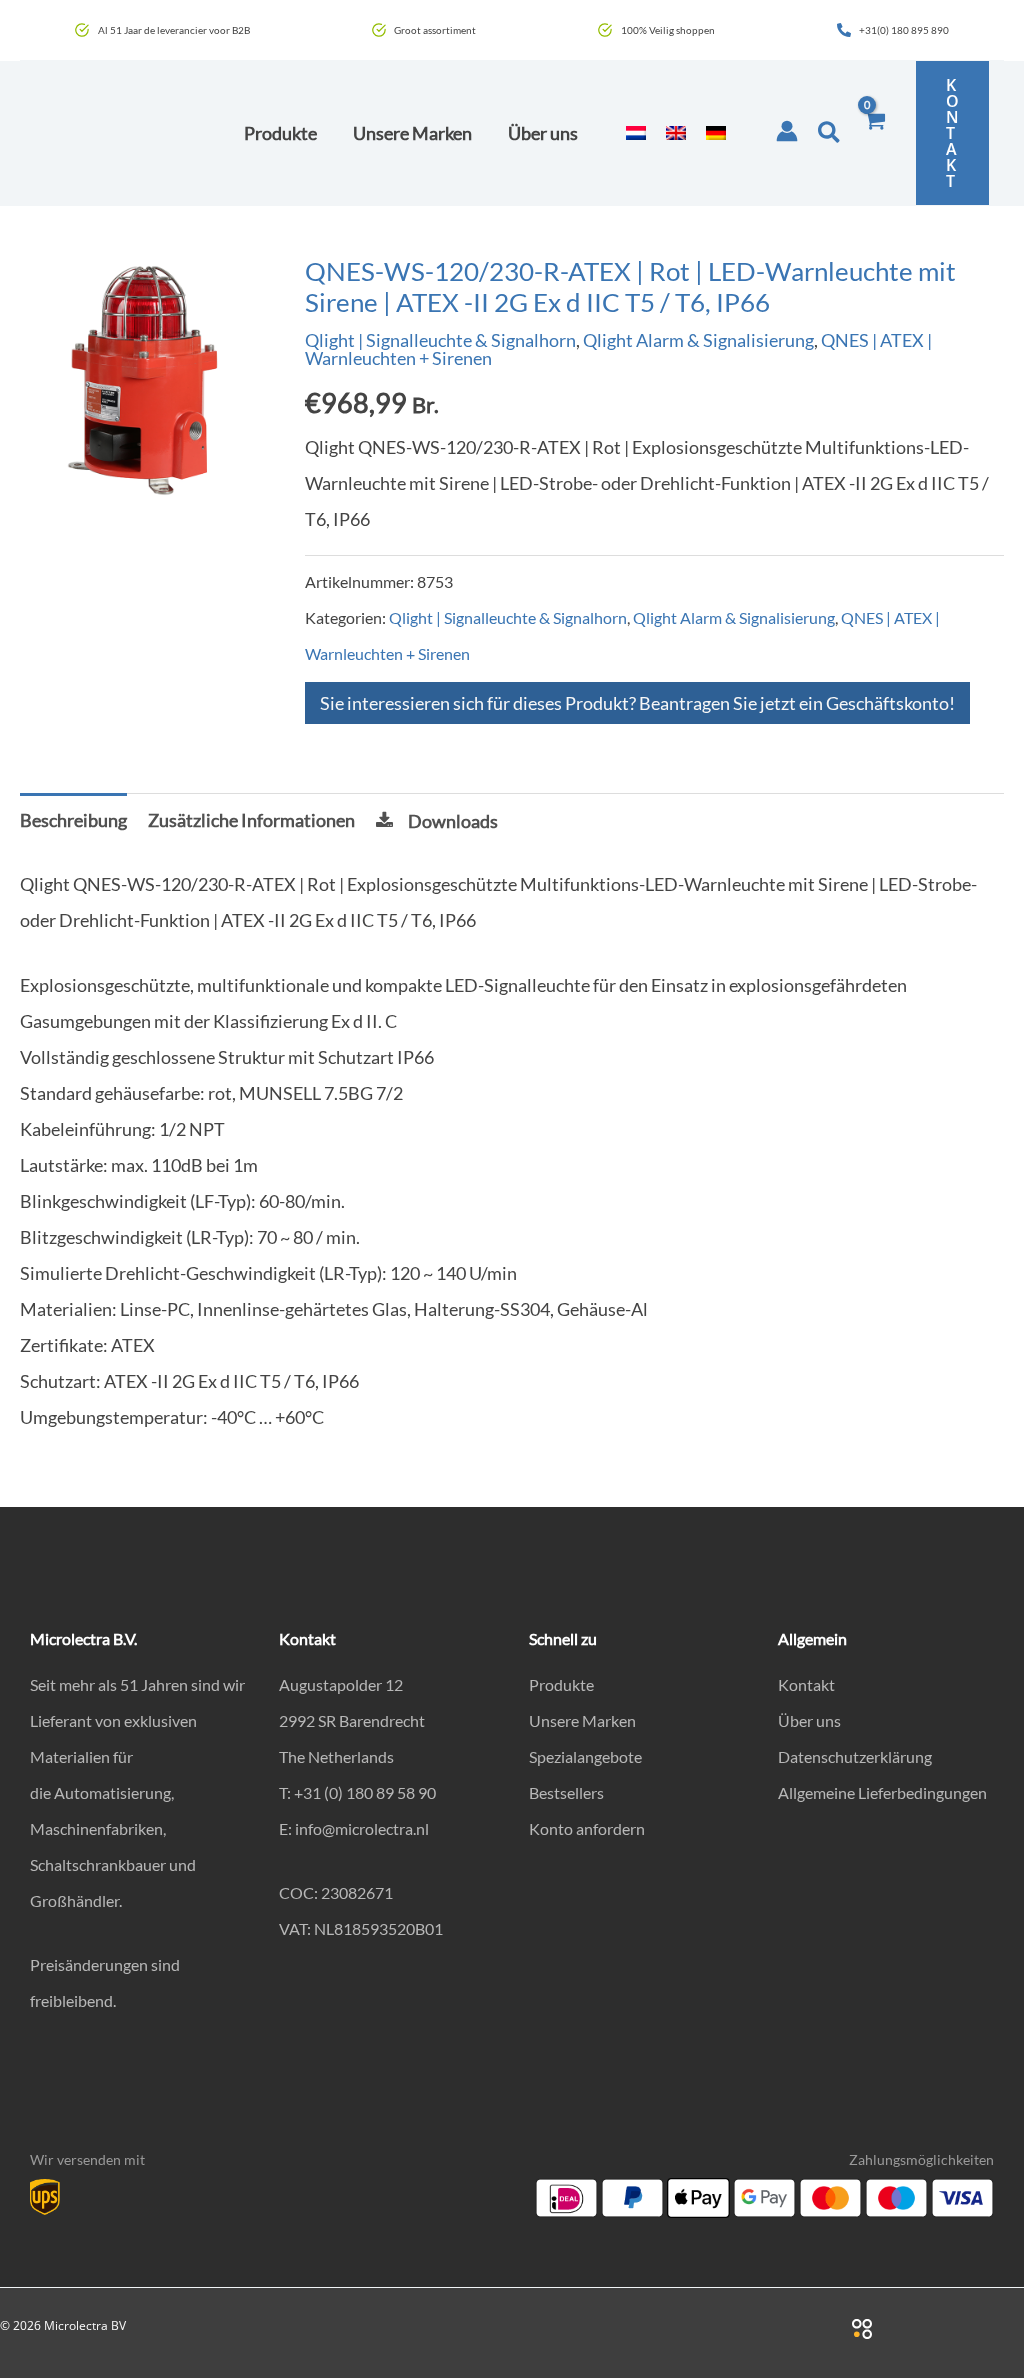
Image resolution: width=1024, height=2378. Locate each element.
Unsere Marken (582, 1720)
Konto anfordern (587, 1828)
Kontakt (806, 1684)
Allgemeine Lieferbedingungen (882, 1792)
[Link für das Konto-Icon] (787, 131)
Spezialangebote (585, 1756)
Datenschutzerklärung (855, 1756)
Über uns (809, 1720)
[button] (830, 133)
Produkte (561, 1684)
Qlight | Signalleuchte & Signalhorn (440, 340)
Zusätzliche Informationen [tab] (251, 820)
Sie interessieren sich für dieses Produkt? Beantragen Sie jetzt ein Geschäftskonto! (637, 703)
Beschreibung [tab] (73, 820)
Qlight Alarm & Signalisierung (698, 340)
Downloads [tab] (453, 821)
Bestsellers (566, 1792)
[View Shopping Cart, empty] (874, 133)
